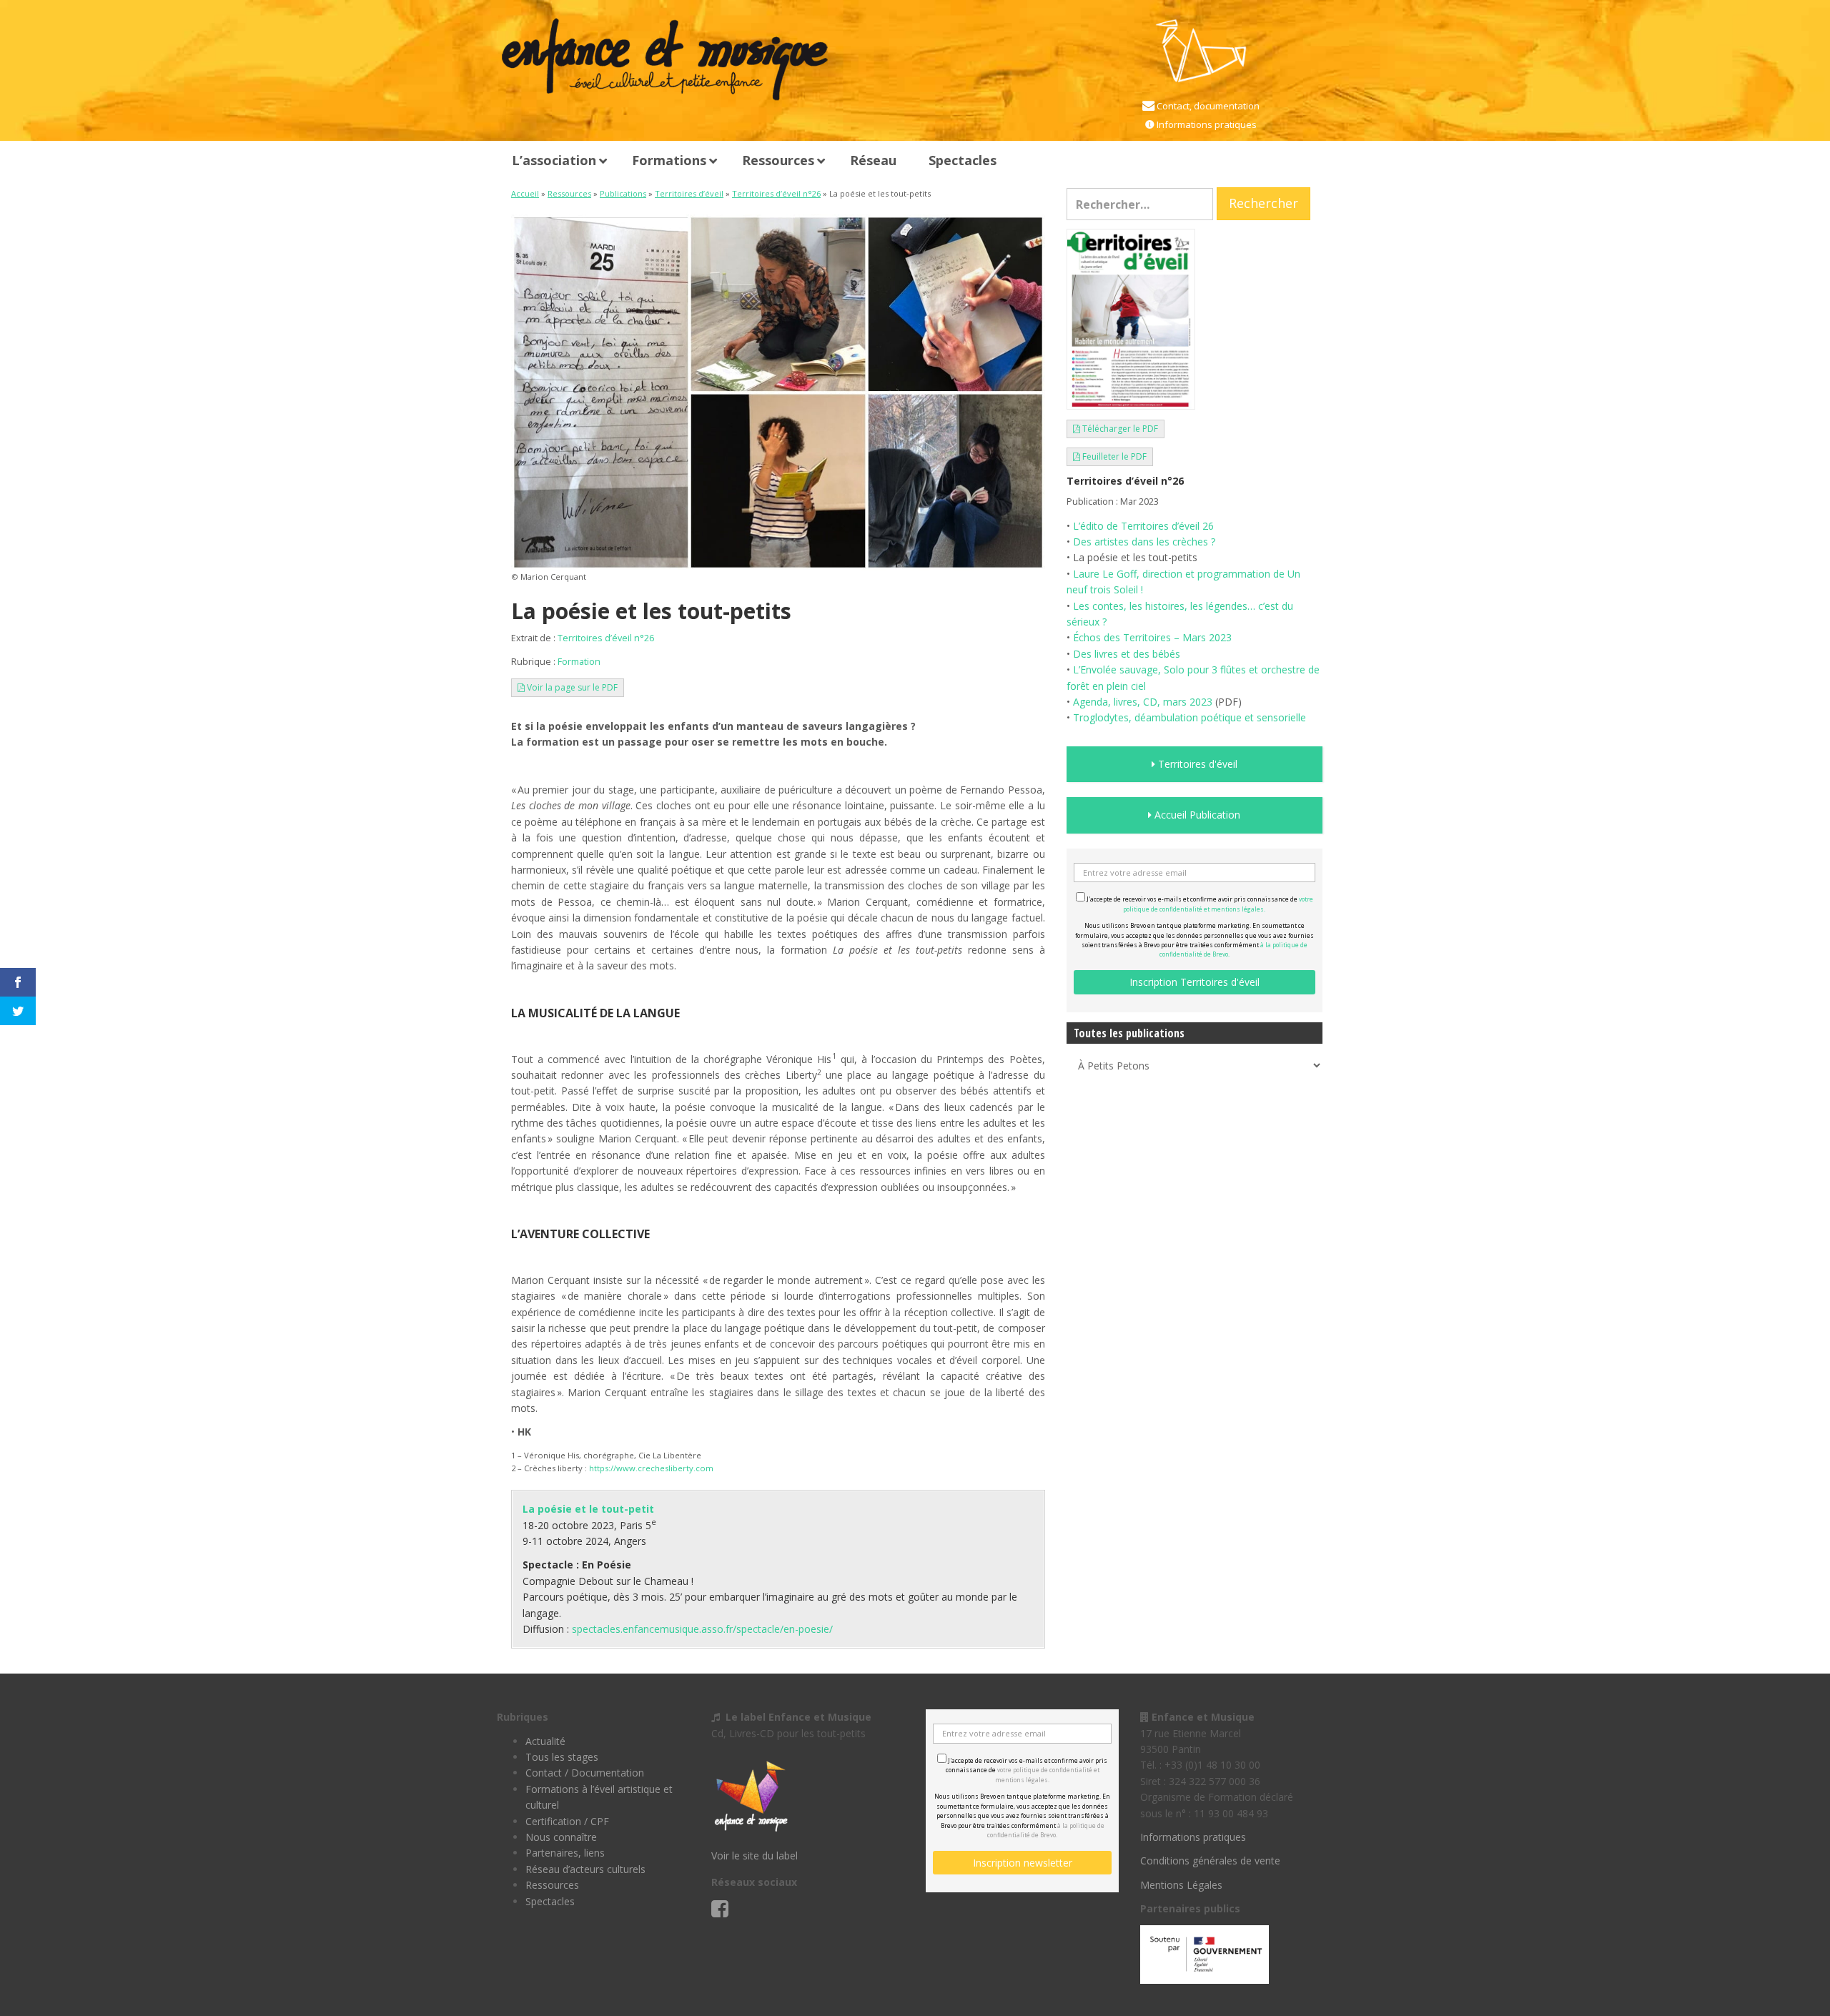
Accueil (525, 193)
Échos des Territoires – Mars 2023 (1152, 637)
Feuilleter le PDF (1113, 456)
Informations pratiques (1206, 124)
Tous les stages (562, 1757)
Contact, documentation (1207, 106)
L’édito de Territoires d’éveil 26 (1143, 526)
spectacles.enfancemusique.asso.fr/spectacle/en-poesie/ (702, 1629)
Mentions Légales (1181, 1885)
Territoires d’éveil (689, 193)
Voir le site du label (755, 1856)
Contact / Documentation (585, 1773)
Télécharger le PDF (1119, 429)
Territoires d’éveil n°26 (776, 193)
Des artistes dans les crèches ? (1144, 542)
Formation (579, 662)
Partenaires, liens (565, 1853)
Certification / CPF (567, 1821)
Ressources (569, 193)
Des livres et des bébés (1127, 654)
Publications (623, 193)
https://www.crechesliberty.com (651, 1468)
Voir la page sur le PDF (571, 687)
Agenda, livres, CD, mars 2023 (1143, 702)
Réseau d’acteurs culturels (585, 1869)
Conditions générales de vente (1210, 1861)
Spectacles (550, 1901)
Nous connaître (561, 1837)
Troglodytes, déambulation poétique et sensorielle (1189, 717)
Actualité (545, 1741)
